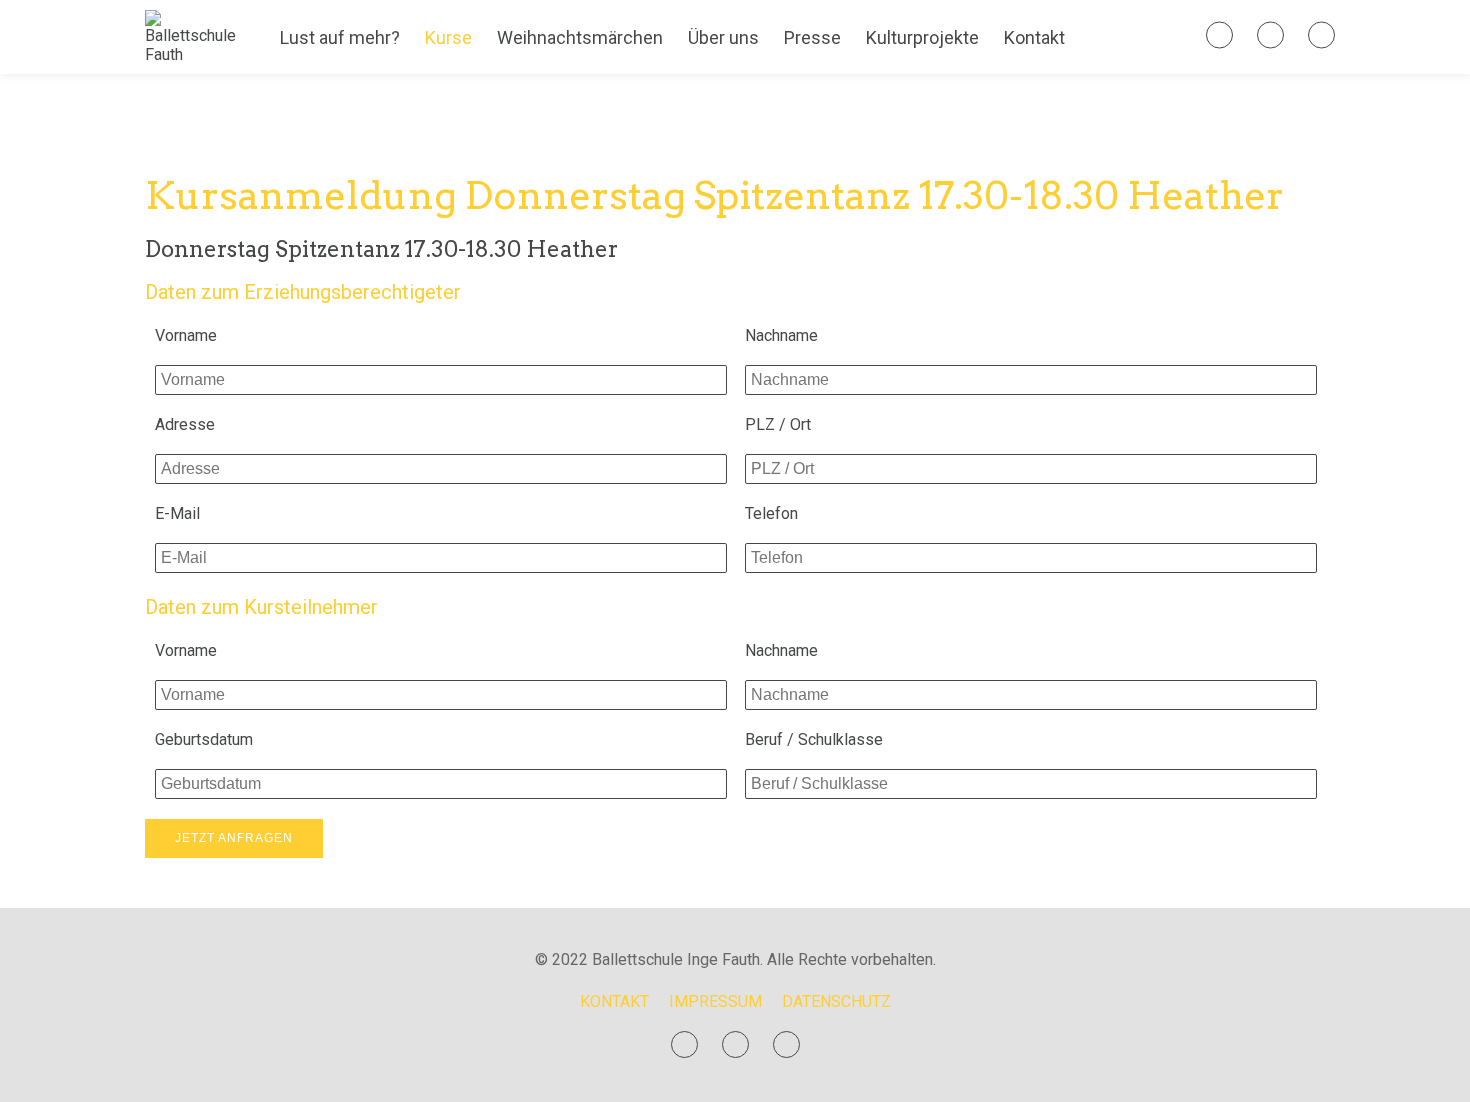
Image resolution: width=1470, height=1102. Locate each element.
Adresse (185, 424)
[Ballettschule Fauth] (190, 54)
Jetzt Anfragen (234, 838)
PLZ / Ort (778, 424)
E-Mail (177, 513)
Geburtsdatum (204, 739)
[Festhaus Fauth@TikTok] (1321, 35)
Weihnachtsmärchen (580, 37)
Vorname (186, 335)
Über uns (723, 37)
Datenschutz (836, 1001)
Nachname (781, 335)
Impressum (715, 1001)
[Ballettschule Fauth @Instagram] (1270, 35)
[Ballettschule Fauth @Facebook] (1219, 35)
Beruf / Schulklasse (814, 739)
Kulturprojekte (922, 37)
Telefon (771, 513)
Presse (812, 37)
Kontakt (1034, 37)
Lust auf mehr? (340, 37)
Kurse (448, 37)
